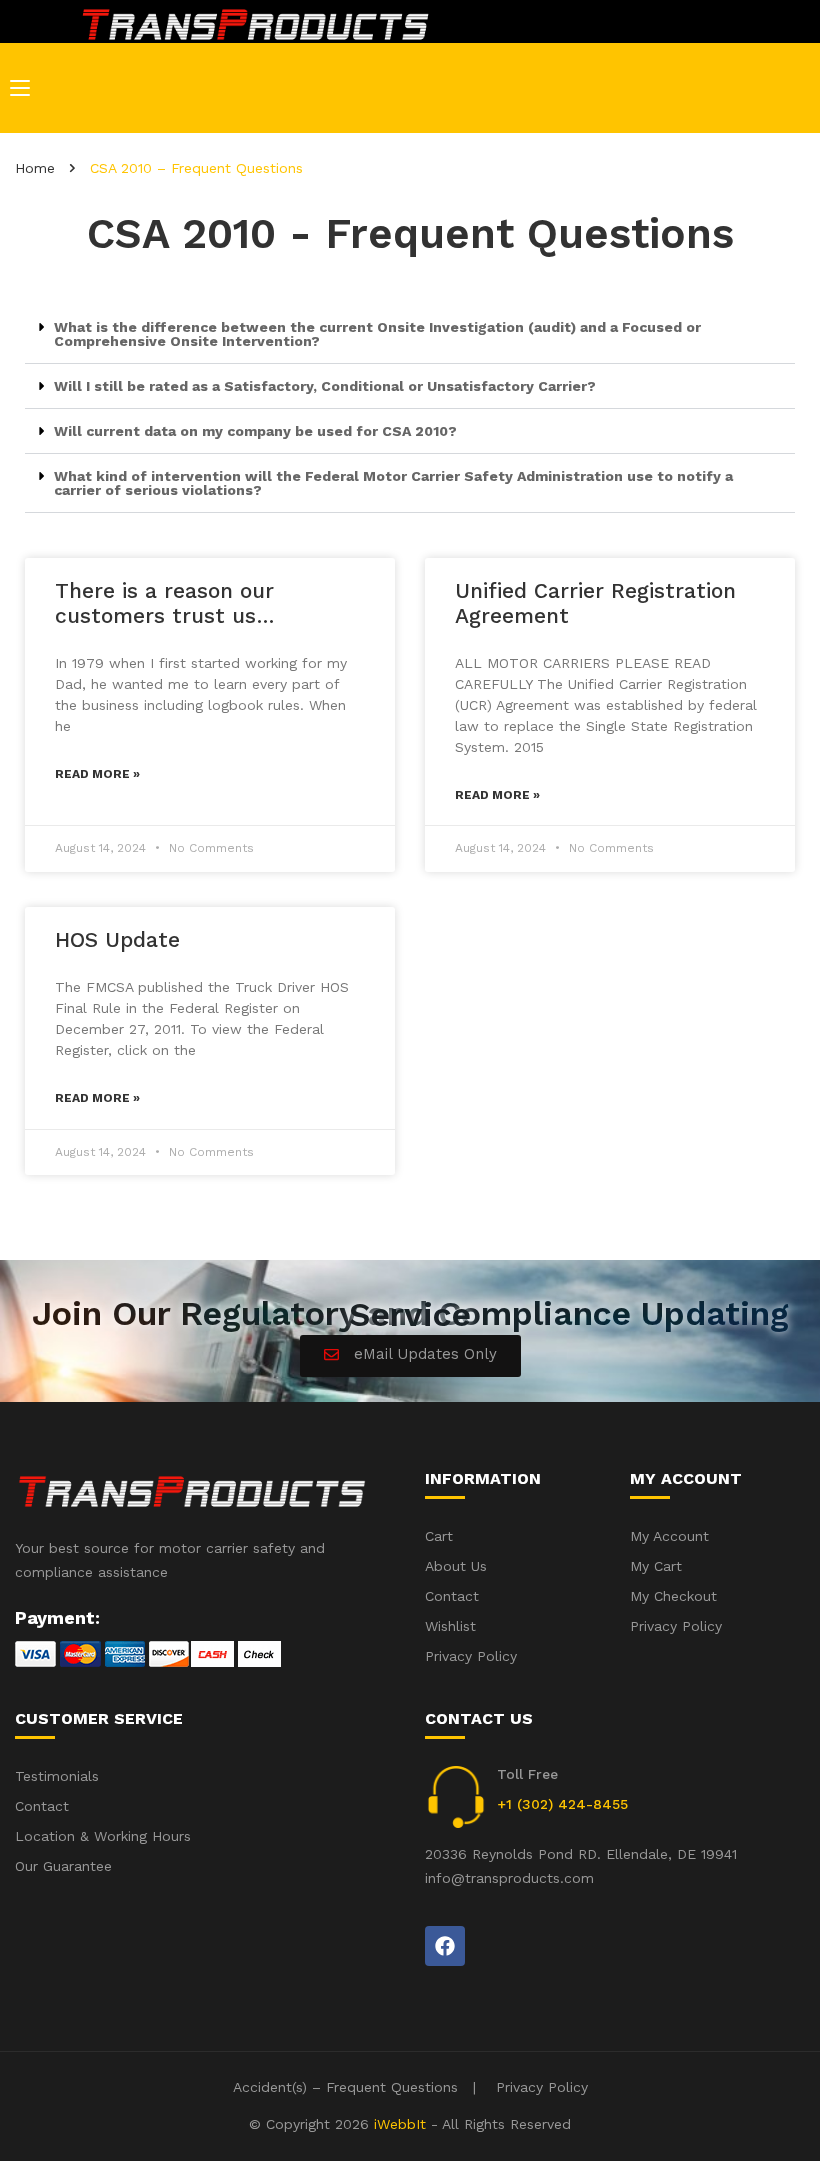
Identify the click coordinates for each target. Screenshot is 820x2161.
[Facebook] (445, 1946)
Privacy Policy (542, 2087)
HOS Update (117, 939)
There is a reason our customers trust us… (165, 603)
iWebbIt (400, 2124)
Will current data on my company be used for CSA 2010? (255, 431)
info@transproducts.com (509, 1878)
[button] (410, 334)
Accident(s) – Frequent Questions (345, 2087)
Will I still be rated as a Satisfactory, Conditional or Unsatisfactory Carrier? (325, 386)
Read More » (97, 774)
